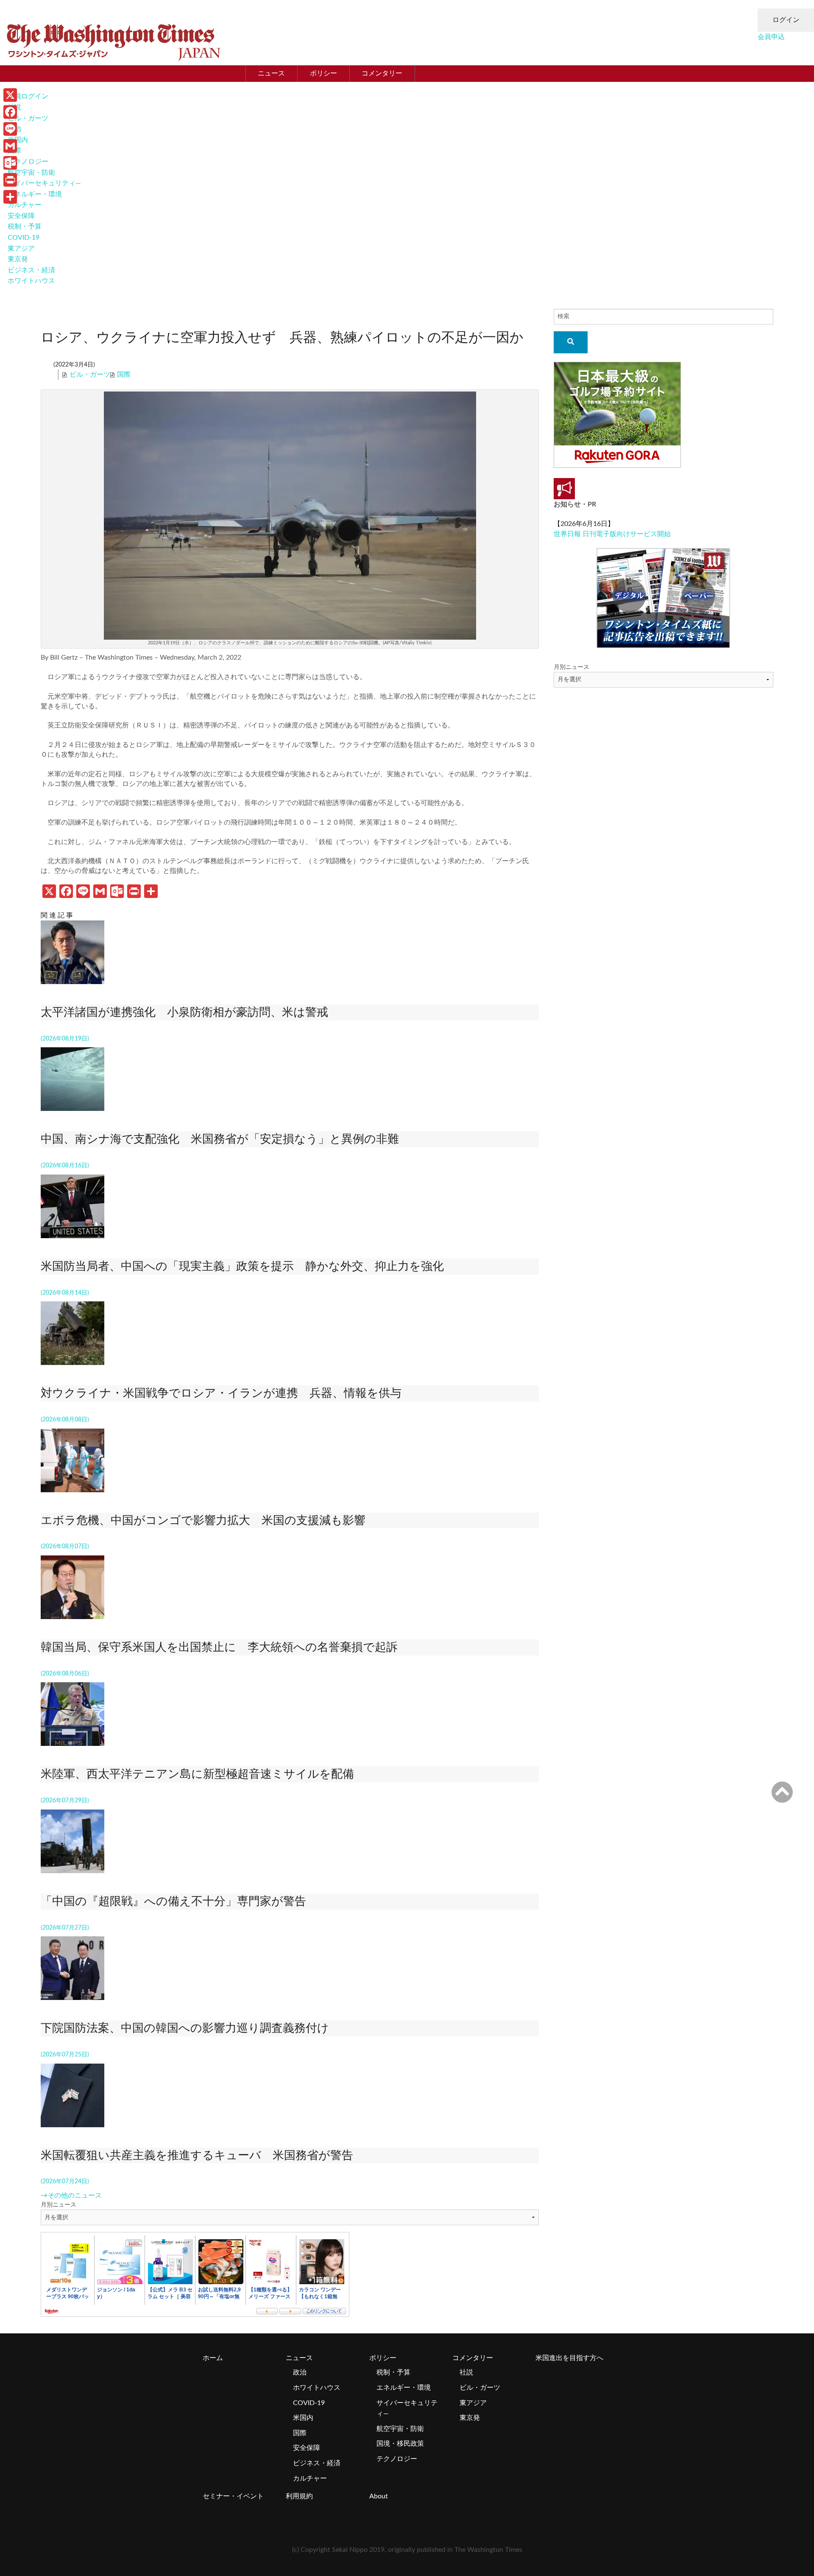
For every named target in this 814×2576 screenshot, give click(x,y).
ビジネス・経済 (31, 270)
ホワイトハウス (31, 281)
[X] (10, 95)
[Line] (10, 129)
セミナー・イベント (233, 2496)
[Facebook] (10, 112)
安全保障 (21, 216)
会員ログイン (28, 96)
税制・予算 (25, 227)
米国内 (303, 2418)
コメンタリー (382, 73)
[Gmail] (10, 146)
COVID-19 (24, 238)
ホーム (213, 2358)
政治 (300, 2372)
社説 (466, 2372)
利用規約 (299, 2496)
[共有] (10, 197)
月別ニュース (59, 2205)
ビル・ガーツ (28, 118)
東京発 (18, 259)
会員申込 (771, 37)
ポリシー (323, 73)
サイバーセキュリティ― (44, 183)
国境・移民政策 (400, 2444)
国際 (124, 375)
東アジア (21, 249)
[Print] (10, 180)
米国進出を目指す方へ (569, 2358)
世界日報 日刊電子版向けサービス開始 (612, 534)
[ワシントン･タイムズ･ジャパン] (113, 40)
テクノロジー (28, 162)
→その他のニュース (71, 2196)
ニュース (271, 73)
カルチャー (25, 205)
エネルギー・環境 (35, 194)
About (379, 2496)
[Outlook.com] (10, 163)
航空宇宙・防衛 (31, 173)
